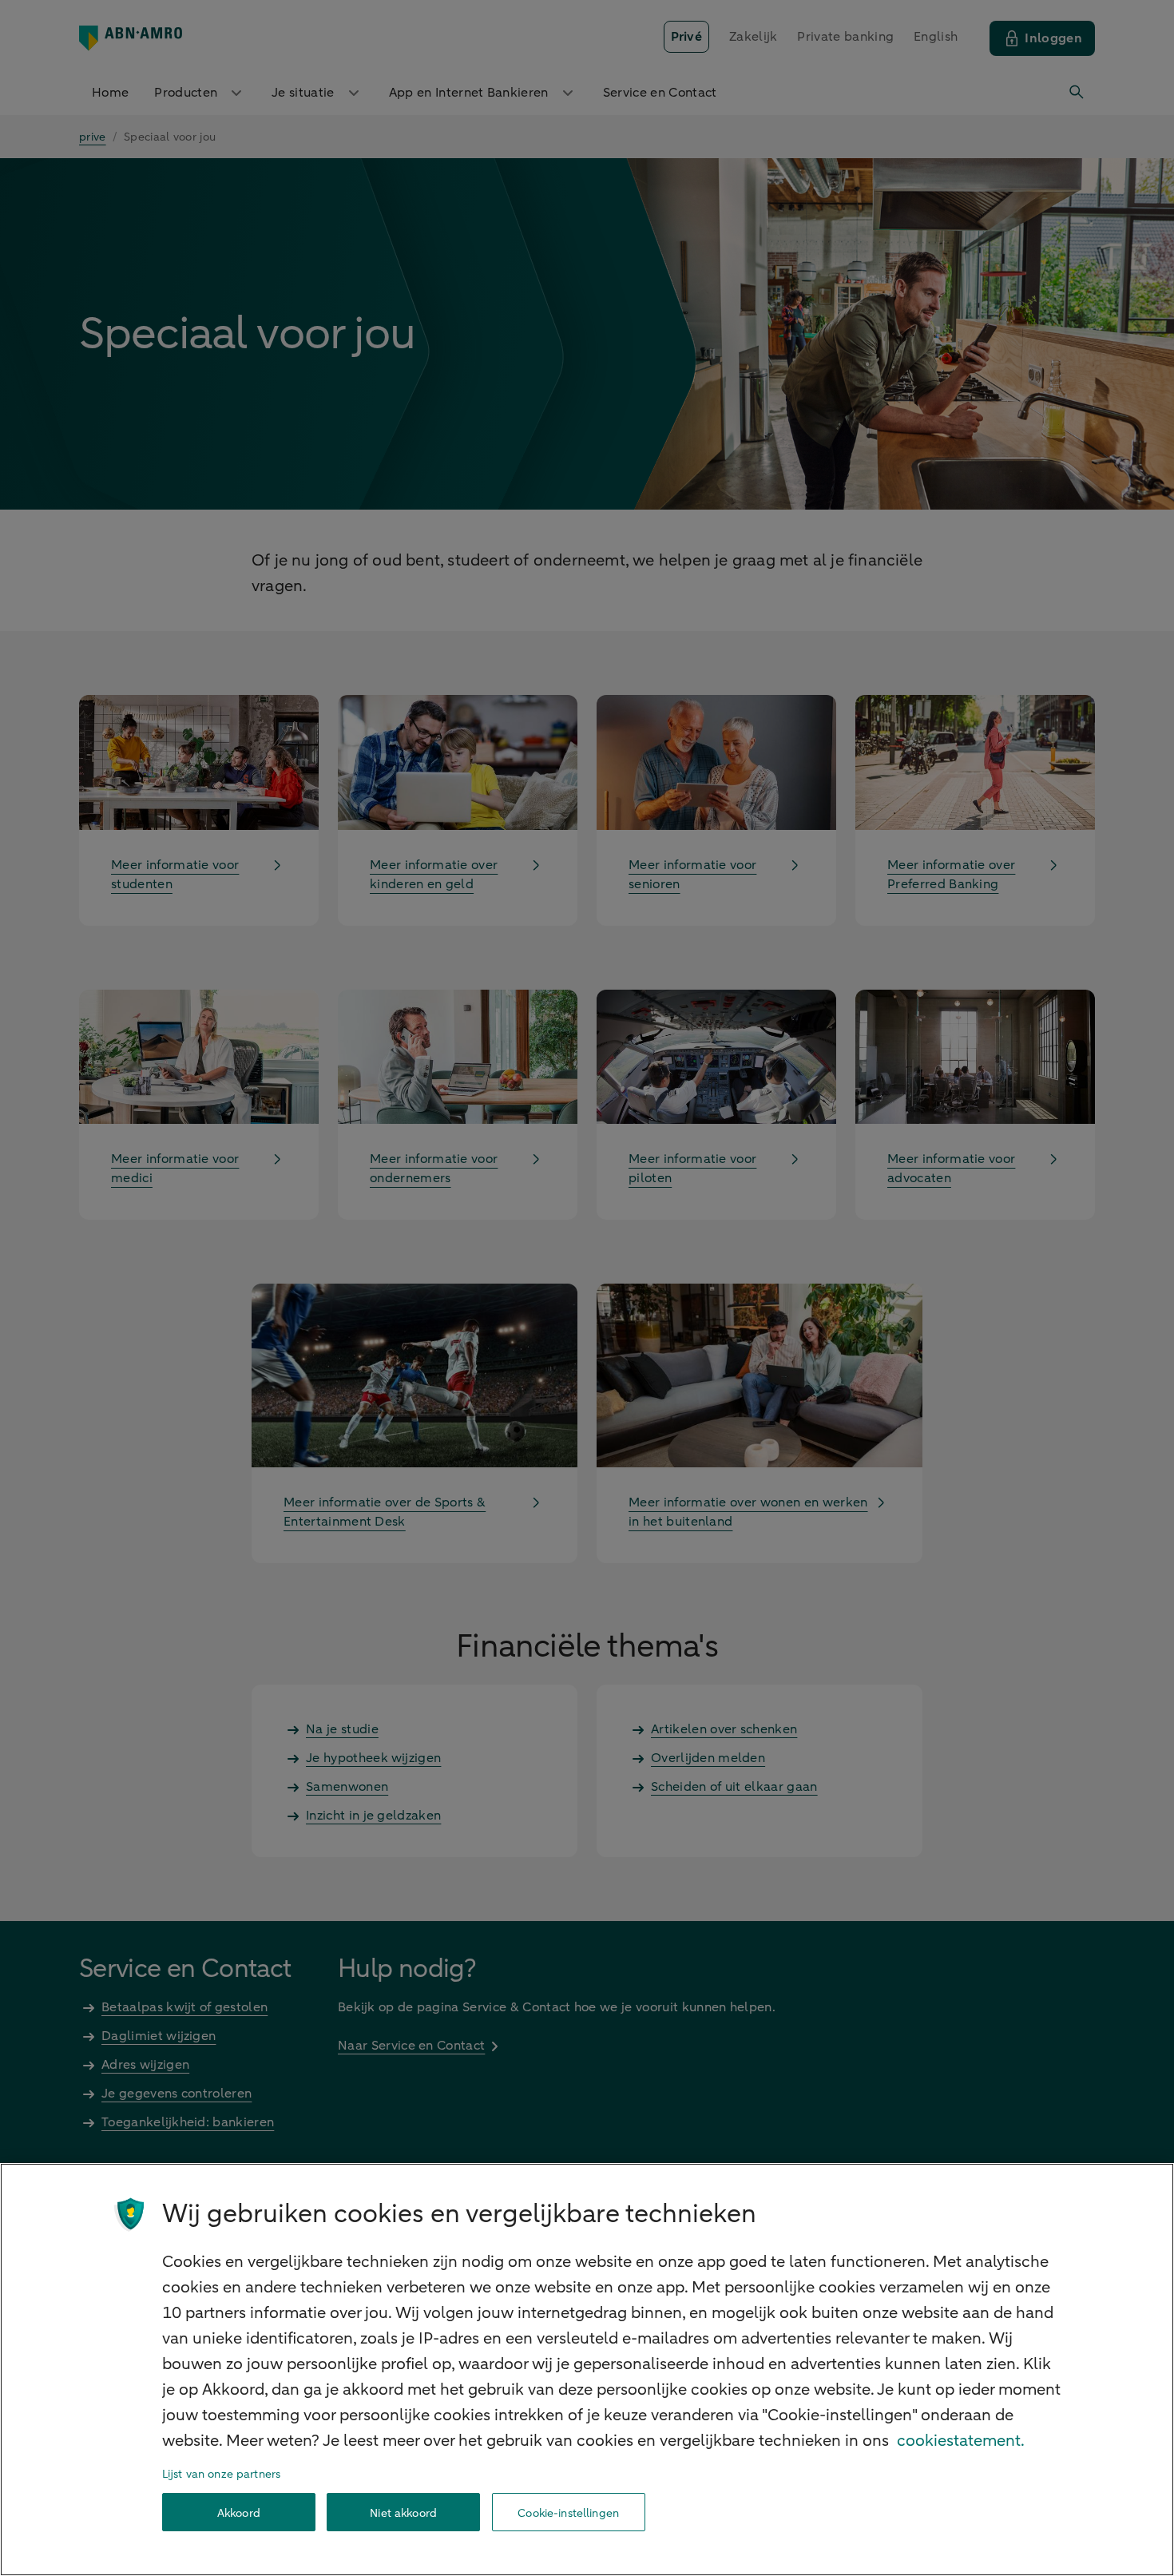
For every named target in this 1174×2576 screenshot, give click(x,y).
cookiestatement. (961, 2441)
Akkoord (239, 2512)
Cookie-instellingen (568, 2512)
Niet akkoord (403, 2512)
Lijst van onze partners (221, 2474)
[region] (587, 2370)
